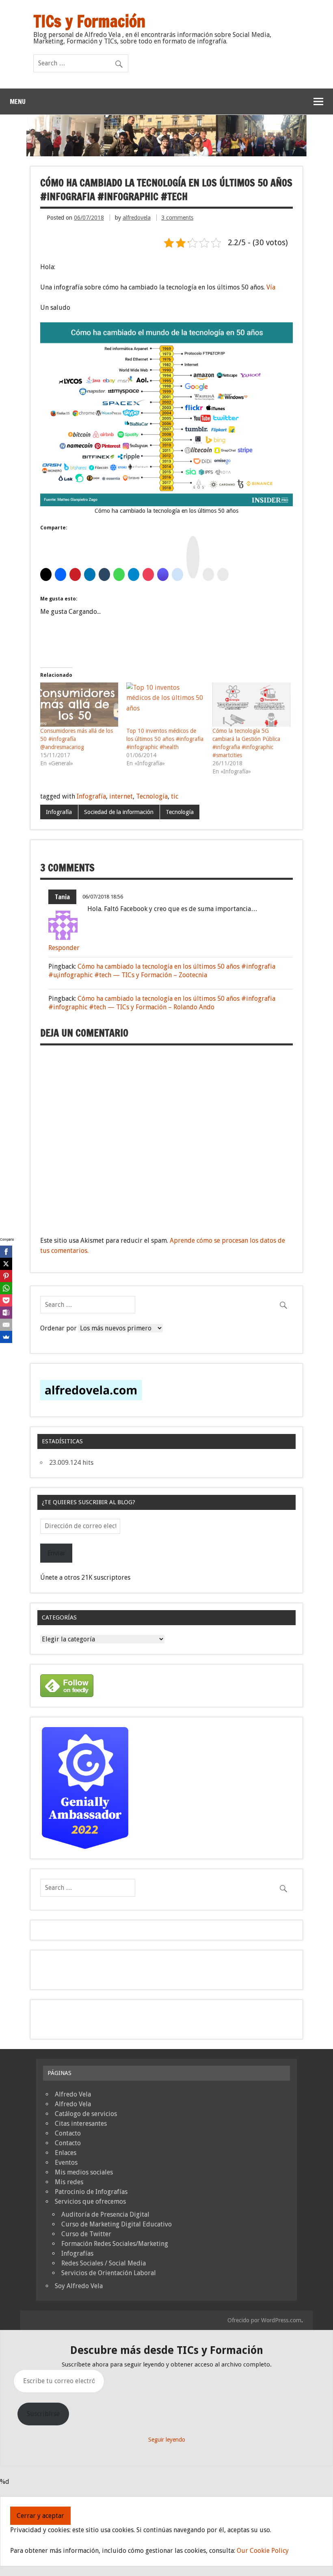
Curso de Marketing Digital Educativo (117, 2224)
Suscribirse (43, 2414)
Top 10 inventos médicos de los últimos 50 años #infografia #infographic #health (165, 739)
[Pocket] (6, 1300)
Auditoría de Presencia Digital (105, 2214)
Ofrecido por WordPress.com (264, 2320)
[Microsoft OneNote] (6, 1313)
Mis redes (69, 2182)
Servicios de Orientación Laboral (109, 2273)
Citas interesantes (81, 2124)
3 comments (177, 218)
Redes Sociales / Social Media (104, 2263)
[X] (6, 1264)
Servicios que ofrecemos (90, 2201)
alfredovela (137, 218)
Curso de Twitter (86, 2234)
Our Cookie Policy (263, 2551)
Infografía (91, 796)
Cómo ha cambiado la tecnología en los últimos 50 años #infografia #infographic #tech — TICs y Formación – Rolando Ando (162, 1003)
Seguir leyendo (167, 2440)
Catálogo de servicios (86, 2114)
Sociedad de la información (119, 812)
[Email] (6, 1325)
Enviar (56, 1553)
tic (175, 796)
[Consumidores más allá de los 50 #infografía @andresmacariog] (79, 705)
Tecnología (152, 796)
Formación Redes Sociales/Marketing (115, 2244)
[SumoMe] (6, 1337)
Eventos (66, 2163)
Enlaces (66, 2153)
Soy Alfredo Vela (79, 2286)
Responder (64, 948)
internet (121, 796)
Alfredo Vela (73, 2094)
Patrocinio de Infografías (91, 2192)
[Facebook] (6, 1252)
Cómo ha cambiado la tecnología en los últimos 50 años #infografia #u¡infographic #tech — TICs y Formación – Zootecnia (162, 971)
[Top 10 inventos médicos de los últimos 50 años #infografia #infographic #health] (165, 705)
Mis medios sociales (84, 2172)
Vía (271, 287)
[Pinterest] (6, 1276)
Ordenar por (59, 1328)
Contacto (68, 2133)
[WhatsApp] (6, 1288)
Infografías (77, 2253)
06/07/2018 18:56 (103, 897)
